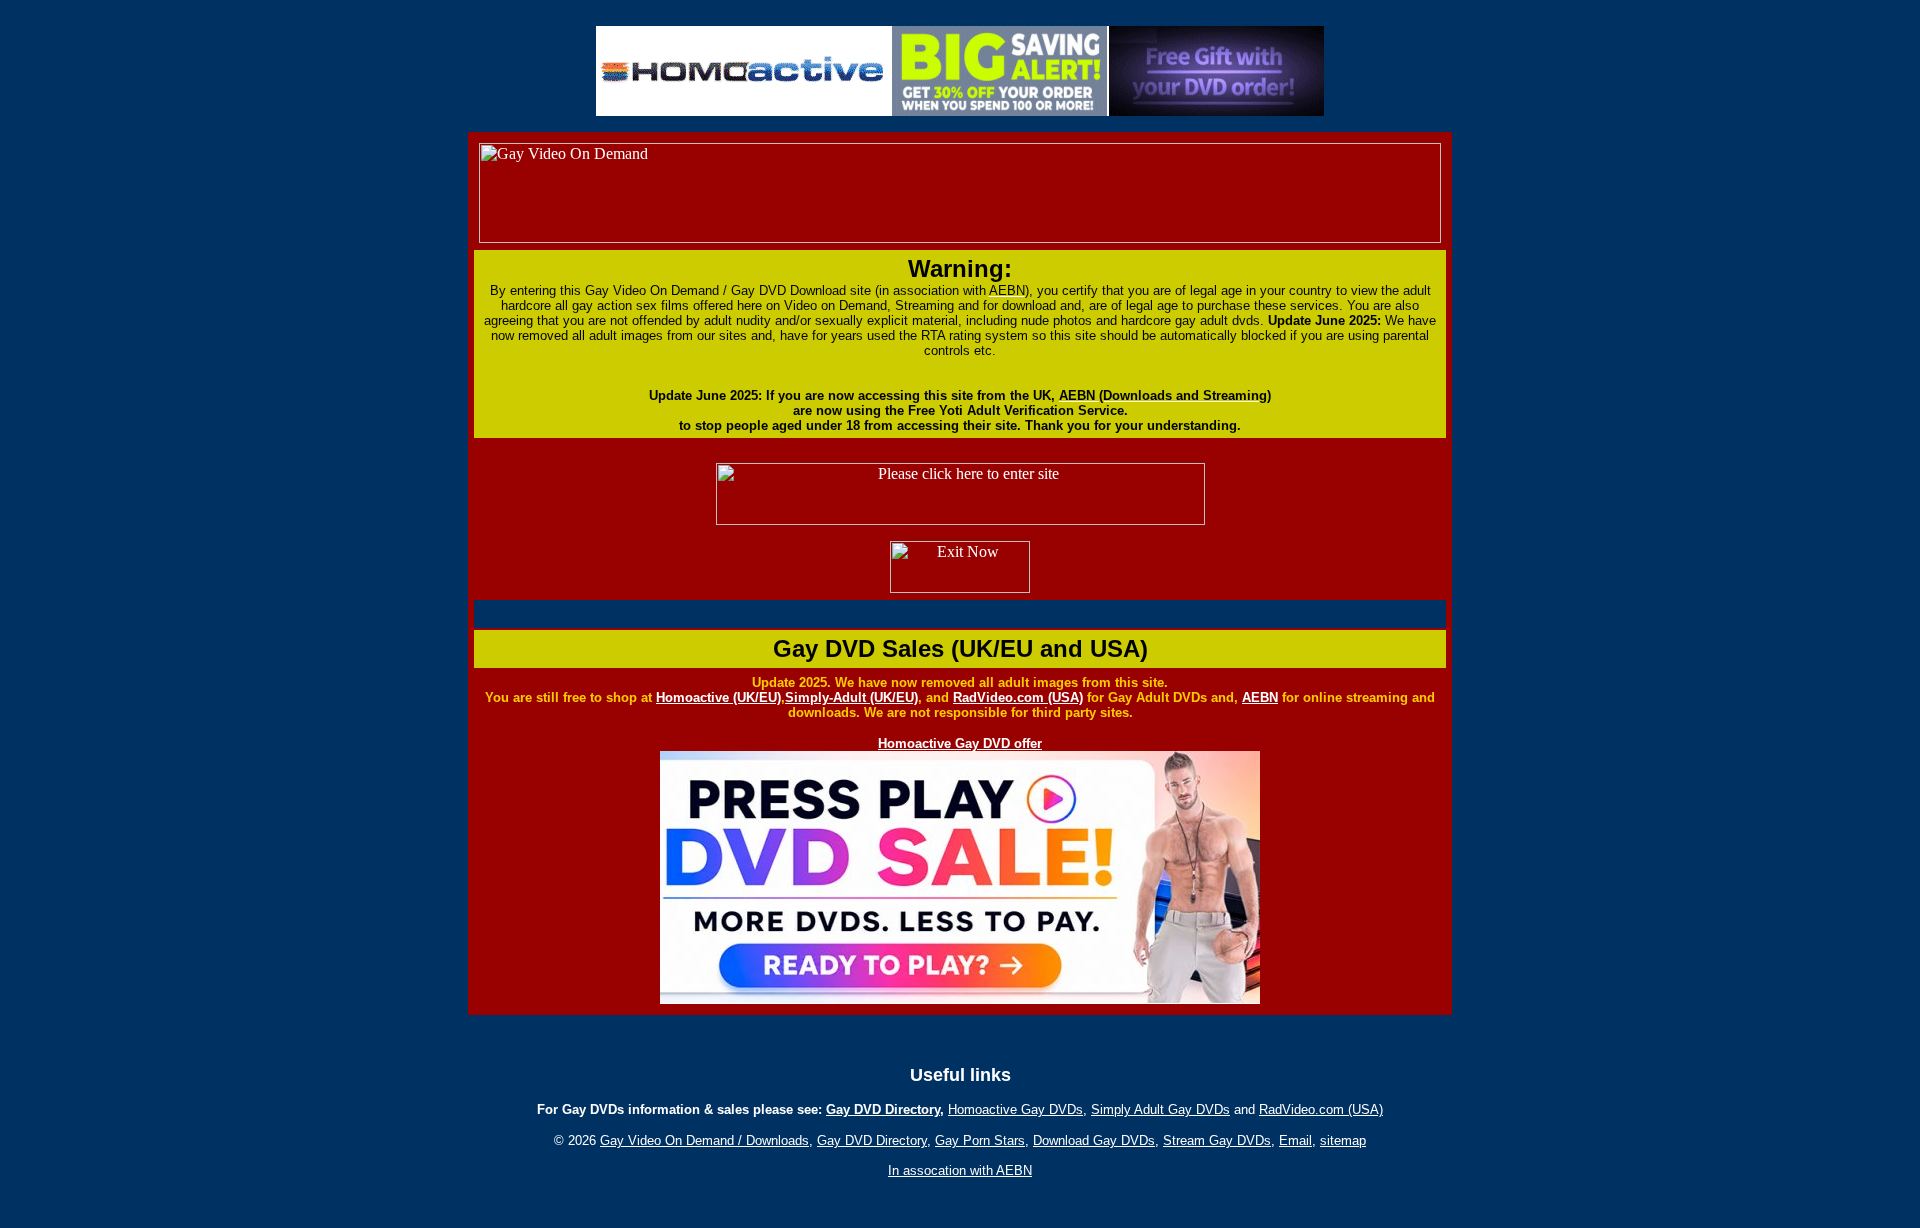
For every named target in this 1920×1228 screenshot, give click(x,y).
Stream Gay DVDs (1217, 1140)
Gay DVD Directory (883, 1109)
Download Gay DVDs (1094, 1140)
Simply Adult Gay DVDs (1160, 1109)
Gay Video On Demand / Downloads (704, 1140)
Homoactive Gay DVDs (1015, 1109)
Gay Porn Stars (980, 1140)
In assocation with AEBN (960, 1170)
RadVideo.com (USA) (1018, 697)
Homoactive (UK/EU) (718, 697)
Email (1295, 1140)
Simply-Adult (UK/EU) (851, 697)
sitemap (1343, 1140)
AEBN (1260, 697)
